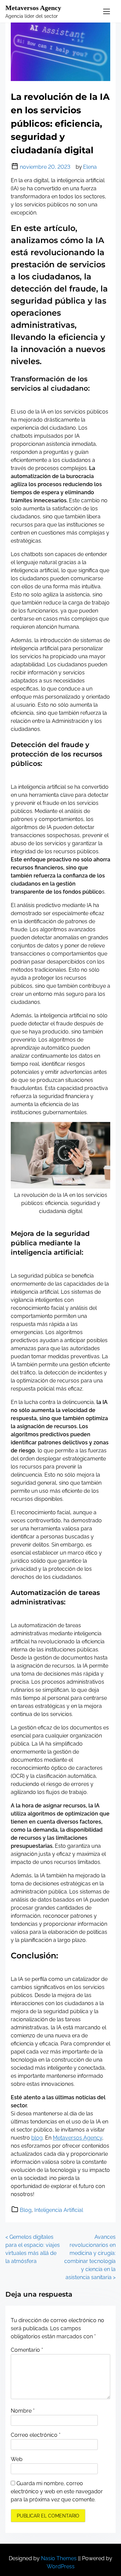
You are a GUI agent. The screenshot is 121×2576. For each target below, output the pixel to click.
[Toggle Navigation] (107, 11)
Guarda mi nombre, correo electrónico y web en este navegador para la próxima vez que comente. (57, 2491)
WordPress (61, 2566)
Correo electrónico (36, 2435)
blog (37, 2138)
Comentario (27, 2350)
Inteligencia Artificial (59, 2210)
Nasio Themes (59, 2558)
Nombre (23, 2411)
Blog (26, 2210)
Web (17, 2459)
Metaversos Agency (33, 8)
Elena (90, 167)
